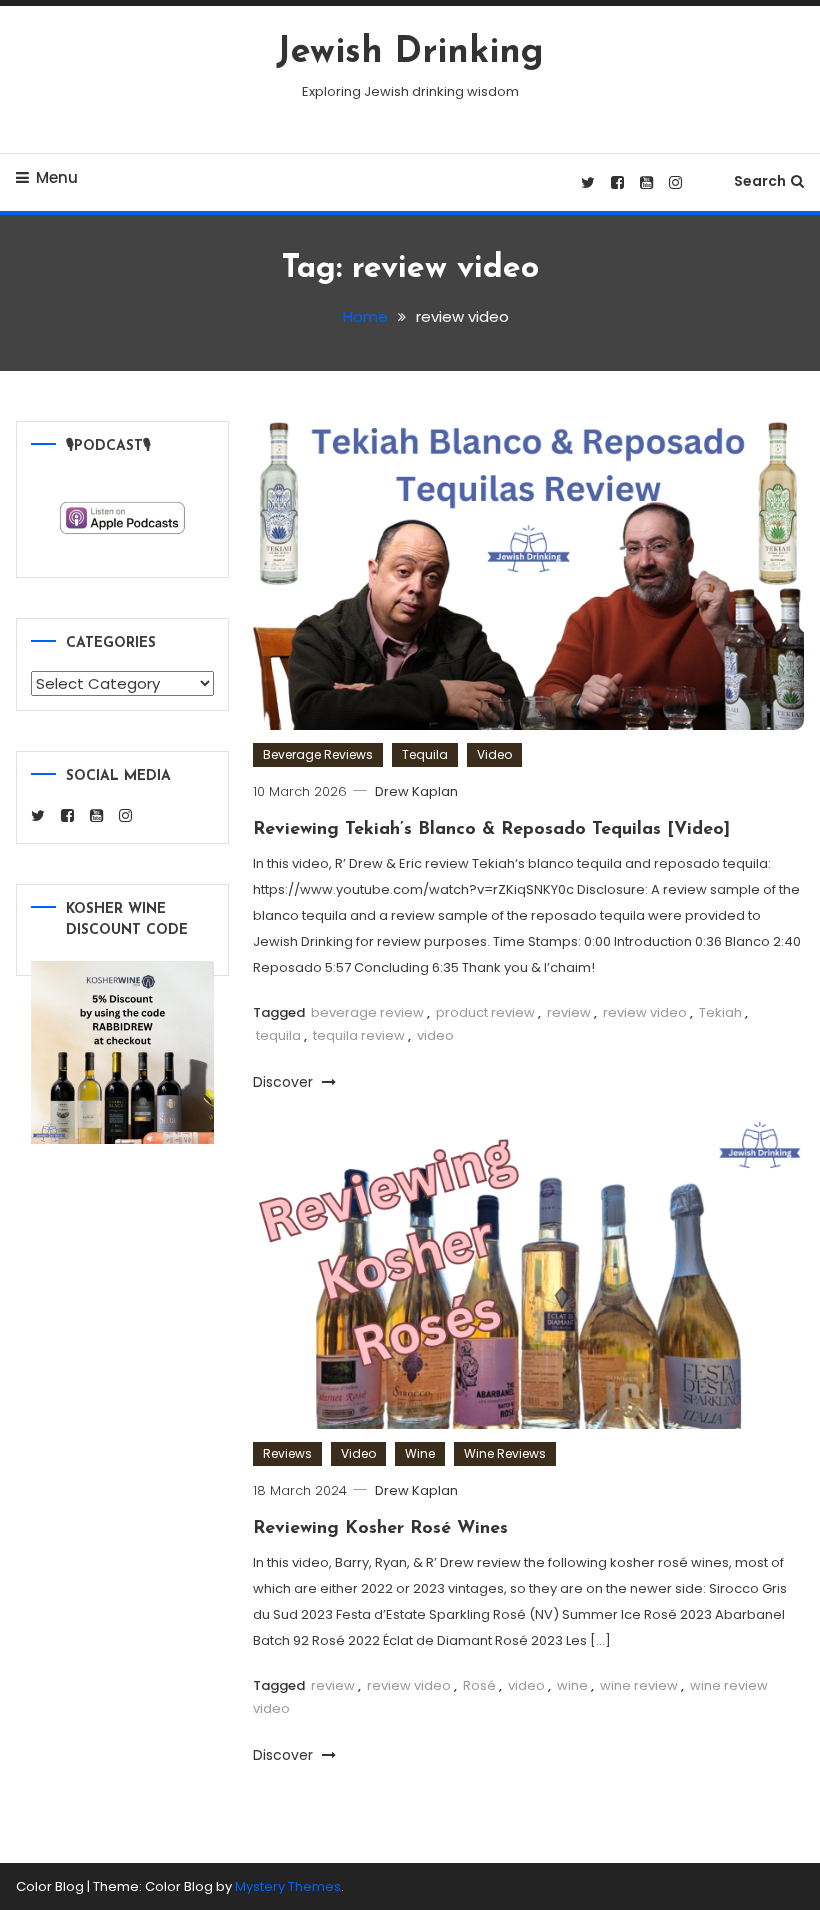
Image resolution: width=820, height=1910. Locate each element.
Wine (420, 1453)
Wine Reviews (505, 1453)
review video (645, 1012)
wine (572, 1685)
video (435, 1035)
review (569, 1012)
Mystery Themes (288, 1886)
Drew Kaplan (416, 791)
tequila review (359, 1035)
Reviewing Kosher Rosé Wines (380, 1529)
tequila (278, 1035)
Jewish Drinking (410, 53)
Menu (57, 177)
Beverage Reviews (318, 754)
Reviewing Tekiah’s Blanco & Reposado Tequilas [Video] (491, 830)
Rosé (479, 1685)
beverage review (367, 1012)
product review (485, 1012)
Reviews (287, 1453)
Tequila (425, 754)
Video (494, 754)
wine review (639, 1685)
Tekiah (720, 1012)
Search (760, 181)
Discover (285, 1082)
